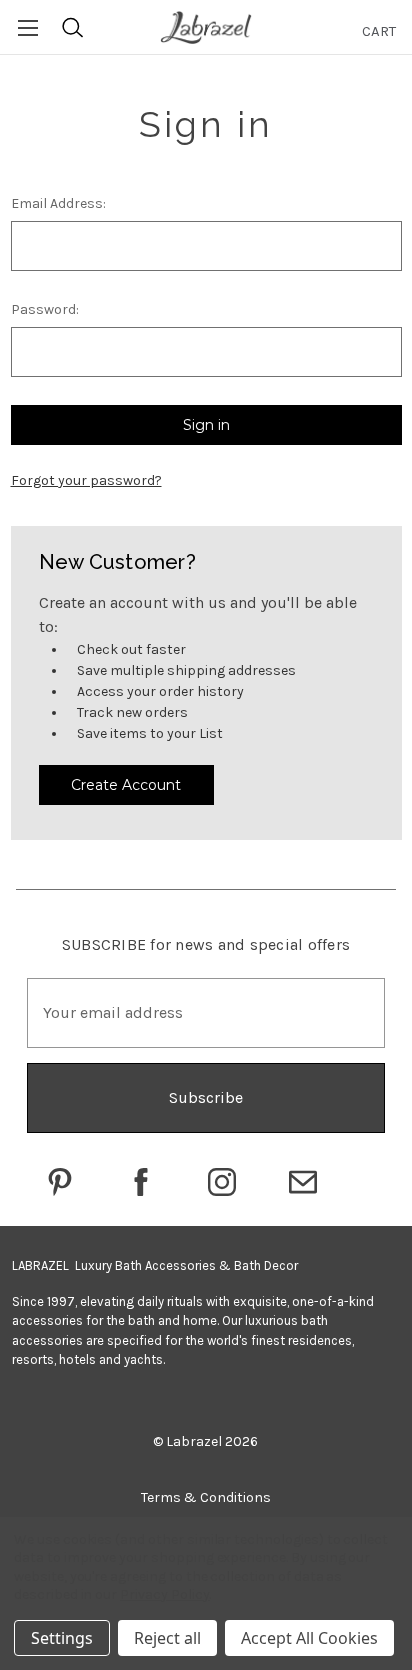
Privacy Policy (164, 1594)
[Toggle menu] (27, 27)
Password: (45, 309)
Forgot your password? (86, 480)
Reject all (167, 1638)
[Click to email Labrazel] (303, 1182)
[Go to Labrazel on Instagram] (222, 1182)
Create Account (126, 785)
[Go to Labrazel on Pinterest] (60, 1182)
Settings (62, 1638)
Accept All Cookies (309, 1638)
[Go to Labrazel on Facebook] (141, 1182)
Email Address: (58, 203)
